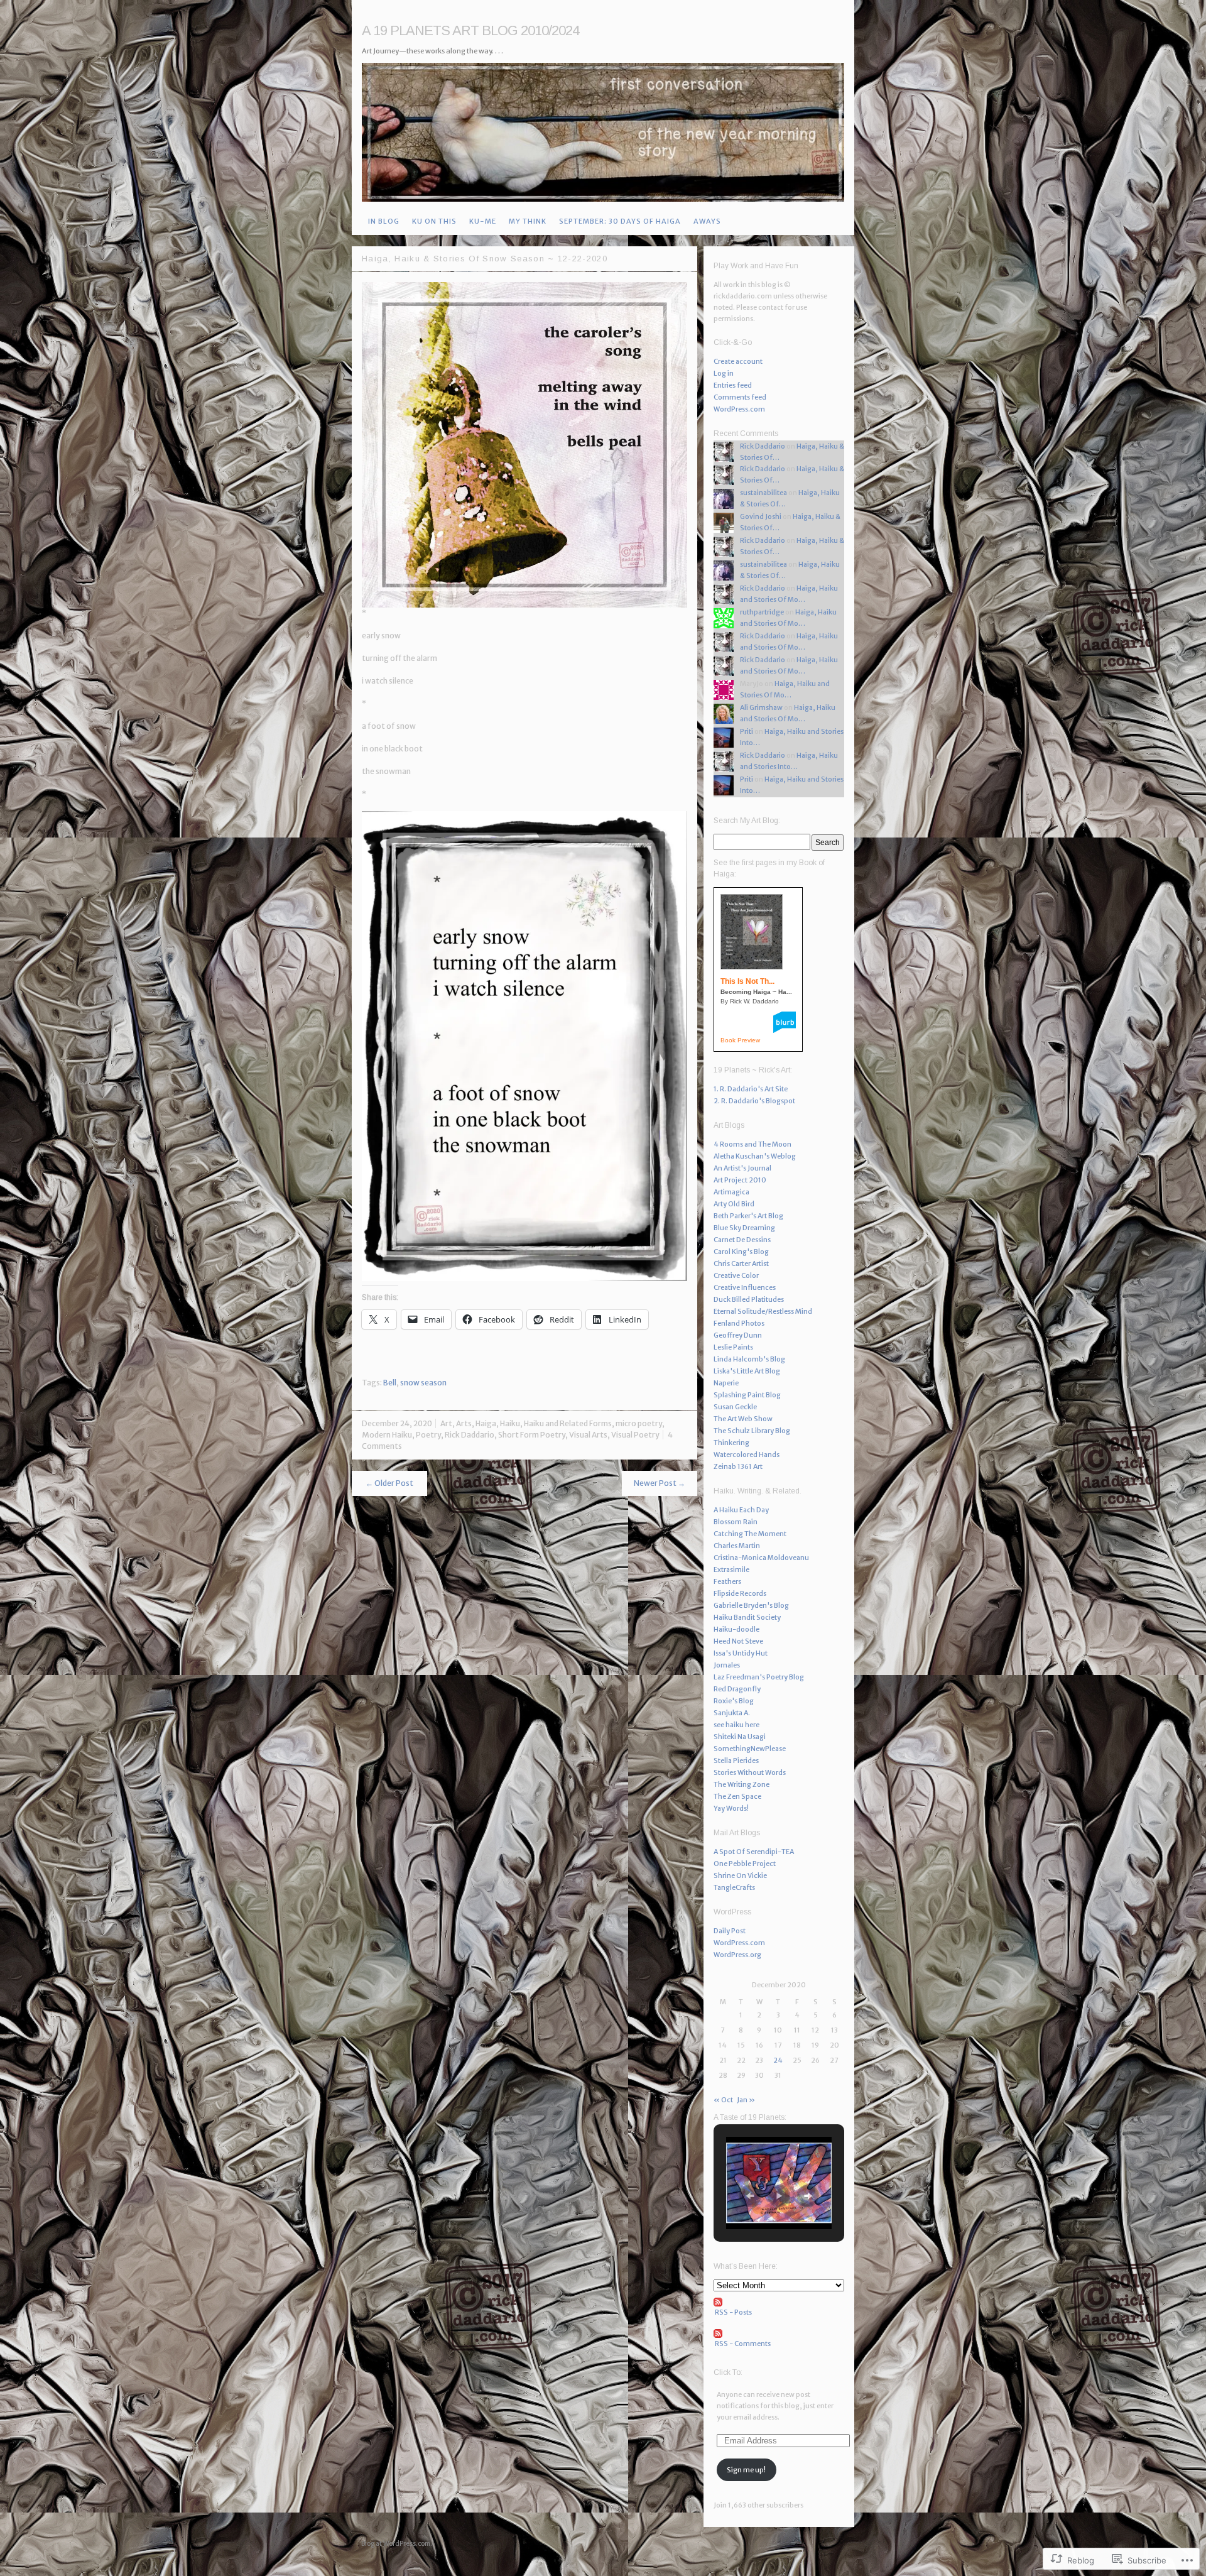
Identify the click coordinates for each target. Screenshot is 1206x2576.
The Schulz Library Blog (752, 1431)
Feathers (727, 1581)
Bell (390, 1383)
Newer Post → (660, 1483)
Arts (464, 1423)
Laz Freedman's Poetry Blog (759, 1677)
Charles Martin (737, 1546)
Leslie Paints (733, 1347)
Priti (747, 731)
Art (446, 1423)
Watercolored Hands (747, 1454)
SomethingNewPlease (750, 1749)
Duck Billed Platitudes (749, 1299)
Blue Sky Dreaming (744, 1228)
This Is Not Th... (747, 981)
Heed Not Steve (738, 1641)
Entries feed (733, 385)
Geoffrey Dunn (738, 1335)
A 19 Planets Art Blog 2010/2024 (470, 30)
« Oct (723, 2100)
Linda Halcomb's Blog (749, 1359)
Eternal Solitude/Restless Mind (763, 1311)
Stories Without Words (750, 1772)
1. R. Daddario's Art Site (751, 1089)
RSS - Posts (733, 2312)
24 (778, 2060)
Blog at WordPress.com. (397, 2544)
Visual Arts (588, 1435)
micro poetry (639, 1423)
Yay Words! (731, 1808)
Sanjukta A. (732, 1713)
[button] (750, 2196)
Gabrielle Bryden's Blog (751, 1605)
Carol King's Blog (741, 1252)
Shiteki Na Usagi (740, 1737)
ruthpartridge (762, 612)
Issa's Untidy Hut (741, 1653)
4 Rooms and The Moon (752, 1144)
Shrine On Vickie (740, 1875)
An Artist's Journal (742, 1168)
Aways (707, 221)
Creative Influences (745, 1287)
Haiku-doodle (736, 1629)
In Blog (384, 221)
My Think (528, 221)
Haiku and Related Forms (568, 1423)
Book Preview (740, 1040)
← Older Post (389, 1483)
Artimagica (731, 1192)
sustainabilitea (763, 493)
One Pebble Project (745, 1864)
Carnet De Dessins (742, 1240)
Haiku (510, 1423)
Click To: (728, 2372)
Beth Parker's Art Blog (748, 1216)
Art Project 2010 (740, 1180)
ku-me (483, 221)
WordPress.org (737, 1955)
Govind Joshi (761, 516)
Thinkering (731, 1443)
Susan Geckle (735, 1407)
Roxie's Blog (734, 1701)
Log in (724, 373)
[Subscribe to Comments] (779, 2333)
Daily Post (730, 1931)
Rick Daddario (470, 1435)
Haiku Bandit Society (747, 1617)
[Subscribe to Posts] (779, 2302)
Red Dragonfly (737, 1689)
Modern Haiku (387, 1435)
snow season (423, 1383)
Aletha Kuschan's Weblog (755, 1156)
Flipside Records (740, 1593)
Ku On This (434, 221)
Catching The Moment (750, 1534)
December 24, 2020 (397, 1423)
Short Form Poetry (532, 1435)
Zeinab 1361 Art (738, 1466)
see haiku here (736, 1725)
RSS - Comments (743, 2344)
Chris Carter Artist (741, 1263)
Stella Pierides (736, 1760)
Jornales (727, 1665)
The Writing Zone (742, 1784)
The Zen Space (737, 1796)
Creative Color (736, 1275)
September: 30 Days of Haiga (620, 221)
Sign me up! (746, 2470)
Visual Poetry (635, 1435)
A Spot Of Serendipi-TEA (754, 1852)
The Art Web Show (743, 1419)
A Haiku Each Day (741, 1510)
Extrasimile (731, 1569)
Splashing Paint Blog (747, 1395)
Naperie (726, 1383)
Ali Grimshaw (761, 707)
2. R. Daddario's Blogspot (754, 1101)
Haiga (486, 1423)
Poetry (428, 1435)
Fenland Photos (739, 1323)
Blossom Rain (736, 1522)
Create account (738, 361)
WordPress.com (739, 409)
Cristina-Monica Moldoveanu (761, 1558)
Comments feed (740, 397)
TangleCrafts (734, 1887)
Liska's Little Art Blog (747, 1371)
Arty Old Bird (734, 1204)
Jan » (746, 2100)
